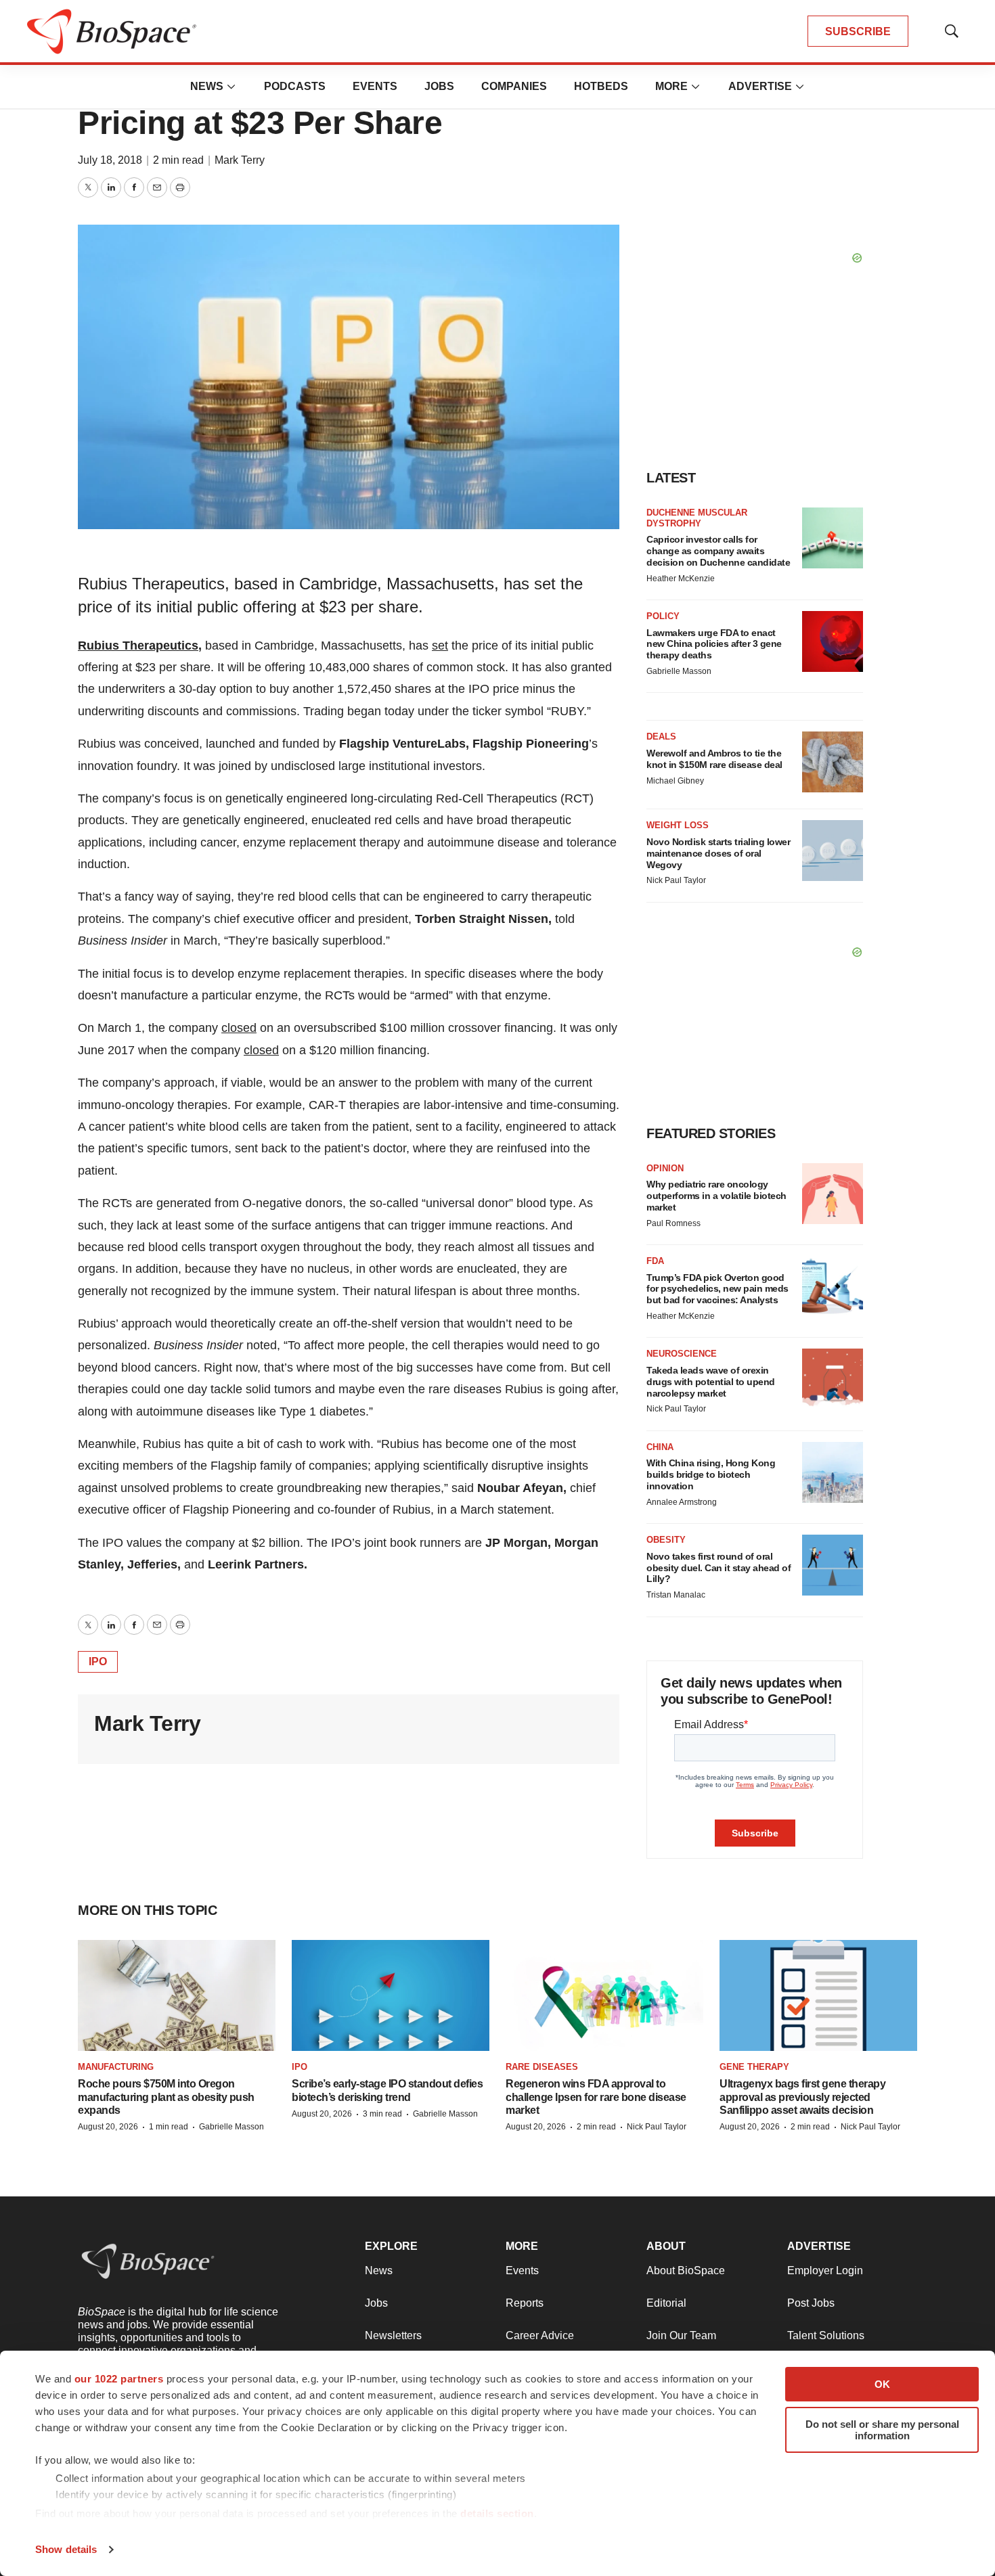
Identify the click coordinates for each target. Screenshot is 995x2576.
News (207, 86)
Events (375, 86)
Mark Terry (240, 160)
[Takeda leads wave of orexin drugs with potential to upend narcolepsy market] (833, 1379)
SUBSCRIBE (858, 31)
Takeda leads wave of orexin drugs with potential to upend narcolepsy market (711, 1382)
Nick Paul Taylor (676, 880)
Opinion (665, 1168)
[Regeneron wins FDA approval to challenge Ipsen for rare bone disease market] (604, 1995)
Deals (661, 737)
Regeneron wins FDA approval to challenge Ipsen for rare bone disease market (596, 2097)
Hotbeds (601, 86)
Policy (663, 616)
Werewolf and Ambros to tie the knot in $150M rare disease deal (714, 759)
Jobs (439, 86)
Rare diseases (542, 2067)
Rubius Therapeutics (138, 646)
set (440, 646)
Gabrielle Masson (679, 671)
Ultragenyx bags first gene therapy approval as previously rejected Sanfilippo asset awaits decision (802, 2097)
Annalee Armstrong (682, 1502)
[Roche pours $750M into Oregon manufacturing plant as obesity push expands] (177, 1995)
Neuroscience (682, 1354)
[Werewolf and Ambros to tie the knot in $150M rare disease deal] (833, 762)
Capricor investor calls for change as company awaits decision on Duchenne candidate (718, 551)
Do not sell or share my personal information (882, 2430)
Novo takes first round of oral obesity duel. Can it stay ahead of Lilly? (718, 1568)
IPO (98, 1662)
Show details (66, 2549)
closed (239, 1028)
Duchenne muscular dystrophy (697, 518)
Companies (514, 86)
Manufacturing (116, 2067)
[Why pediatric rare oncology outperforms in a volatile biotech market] (833, 1194)
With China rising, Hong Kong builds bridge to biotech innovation (711, 1474)
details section (497, 2513)
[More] (231, 87)
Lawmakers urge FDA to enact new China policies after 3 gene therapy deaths (714, 644)
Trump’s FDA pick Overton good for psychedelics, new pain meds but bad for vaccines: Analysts (717, 1289)
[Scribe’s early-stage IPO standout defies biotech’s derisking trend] (391, 1995)
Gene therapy (754, 2067)
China (660, 1447)
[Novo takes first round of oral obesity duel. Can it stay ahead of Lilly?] (833, 1565)
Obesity (666, 1540)
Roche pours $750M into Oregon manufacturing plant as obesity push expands (166, 2097)
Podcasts (295, 86)
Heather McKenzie (681, 579)
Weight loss (678, 825)
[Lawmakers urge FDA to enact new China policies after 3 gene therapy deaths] (833, 641)
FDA (655, 1261)
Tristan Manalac (676, 1595)
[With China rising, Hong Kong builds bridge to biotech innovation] (833, 1472)
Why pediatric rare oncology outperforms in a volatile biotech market (716, 1196)
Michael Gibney (675, 781)
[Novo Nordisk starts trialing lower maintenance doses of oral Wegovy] (833, 851)
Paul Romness (673, 1223)
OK (882, 2384)
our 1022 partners (119, 2379)
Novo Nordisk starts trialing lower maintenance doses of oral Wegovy (718, 853)
